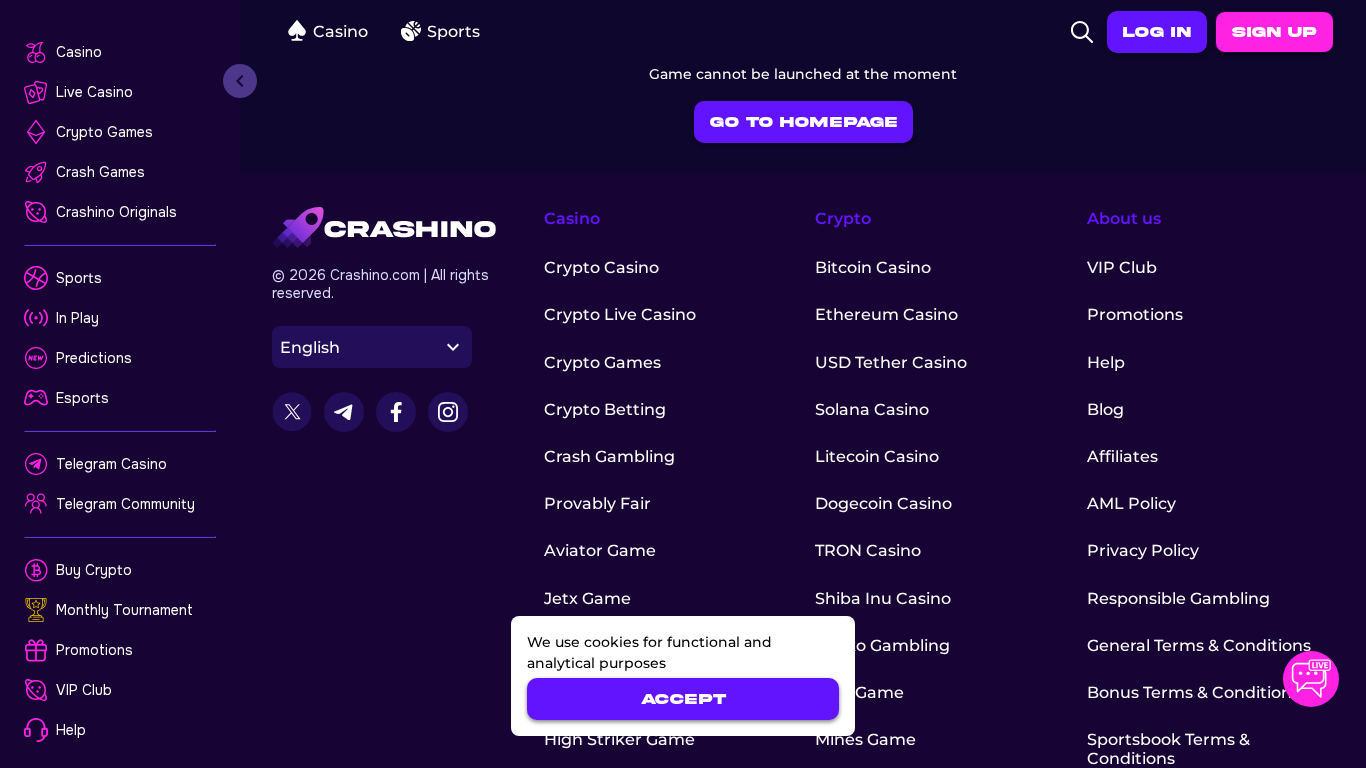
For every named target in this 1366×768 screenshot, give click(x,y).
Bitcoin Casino (873, 267)
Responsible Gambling (1178, 598)
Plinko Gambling (882, 645)
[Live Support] (1311, 679)
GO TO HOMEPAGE (803, 122)
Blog (1105, 409)
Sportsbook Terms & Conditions (1168, 749)
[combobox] (372, 347)
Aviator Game (600, 550)
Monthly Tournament (124, 610)
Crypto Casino (601, 267)
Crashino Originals (116, 212)
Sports (79, 278)
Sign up (1274, 32)
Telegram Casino (111, 464)
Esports (82, 398)
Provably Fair (597, 503)
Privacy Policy (1143, 550)
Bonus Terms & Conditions (1193, 692)
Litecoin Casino (877, 456)
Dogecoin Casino (883, 503)
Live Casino (94, 92)
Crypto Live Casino (620, 314)
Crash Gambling (609, 456)
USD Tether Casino (891, 362)
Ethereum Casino (886, 314)
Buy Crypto (94, 570)
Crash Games (100, 172)
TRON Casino (868, 550)
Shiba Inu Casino (883, 598)
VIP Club (84, 690)
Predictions (94, 358)
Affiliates (1122, 456)
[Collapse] (240, 81)
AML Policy (1131, 503)
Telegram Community (125, 504)
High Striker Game (619, 739)
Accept (683, 699)
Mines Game (865, 739)
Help (71, 730)
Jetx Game (587, 598)
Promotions (94, 650)
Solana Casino (872, 409)
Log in (1157, 32)
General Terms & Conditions (1199, 645)
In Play (77, 318)
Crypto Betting (605, 409)
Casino (79, 52)
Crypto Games (104, 132)
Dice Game (859, 692)
